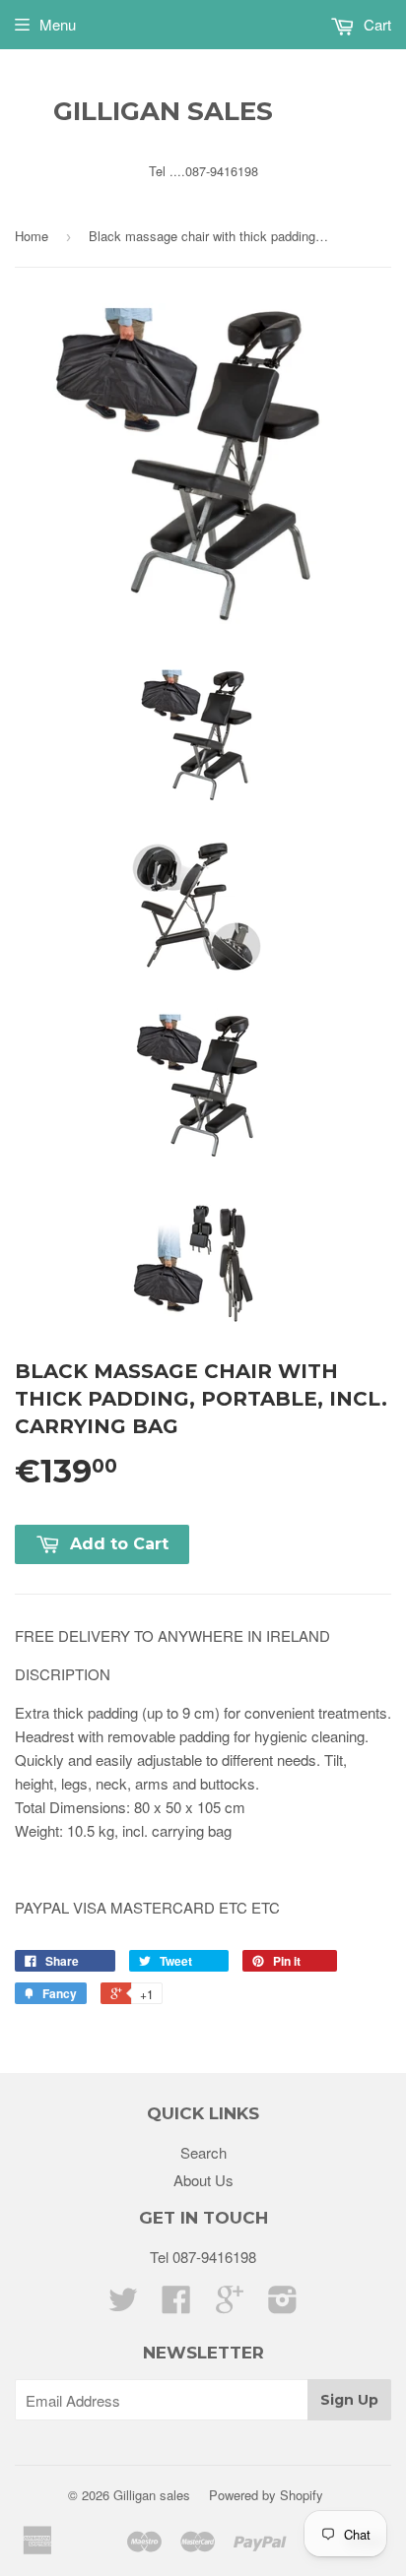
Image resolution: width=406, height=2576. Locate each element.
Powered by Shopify (266, 2495)
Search (203, 2152)
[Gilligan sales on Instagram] (283, 2305)
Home (32, 236)
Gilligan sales (163, 111)
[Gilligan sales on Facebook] (176, 2305)
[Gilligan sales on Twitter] (123, 2305)
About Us (203, 2180)
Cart (375, 24)
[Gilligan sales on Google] (230, 2305)
